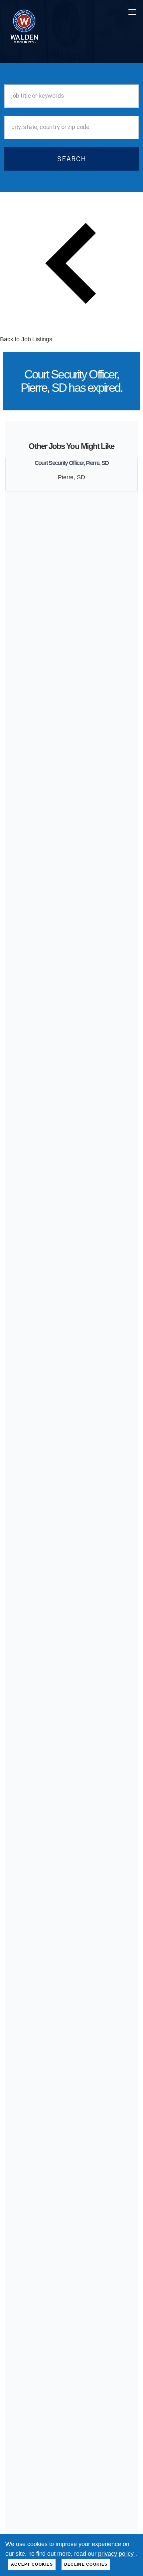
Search (72, 159)
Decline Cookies (86, 2564)
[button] (131, 12)
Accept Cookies (32, 2564)
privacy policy (117, 2554)
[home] (22, 12)
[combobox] (71, 96)
